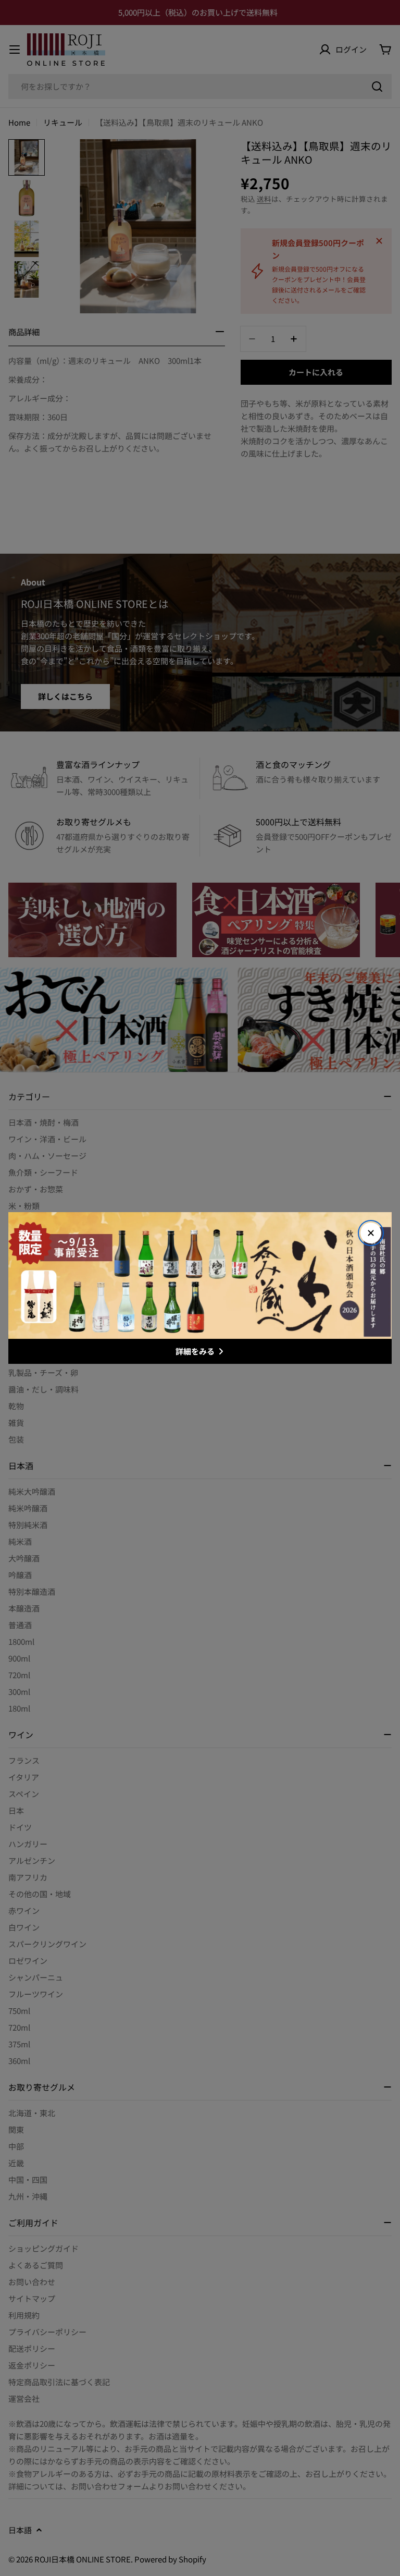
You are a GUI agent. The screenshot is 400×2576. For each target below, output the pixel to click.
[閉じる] (371, 1233)
